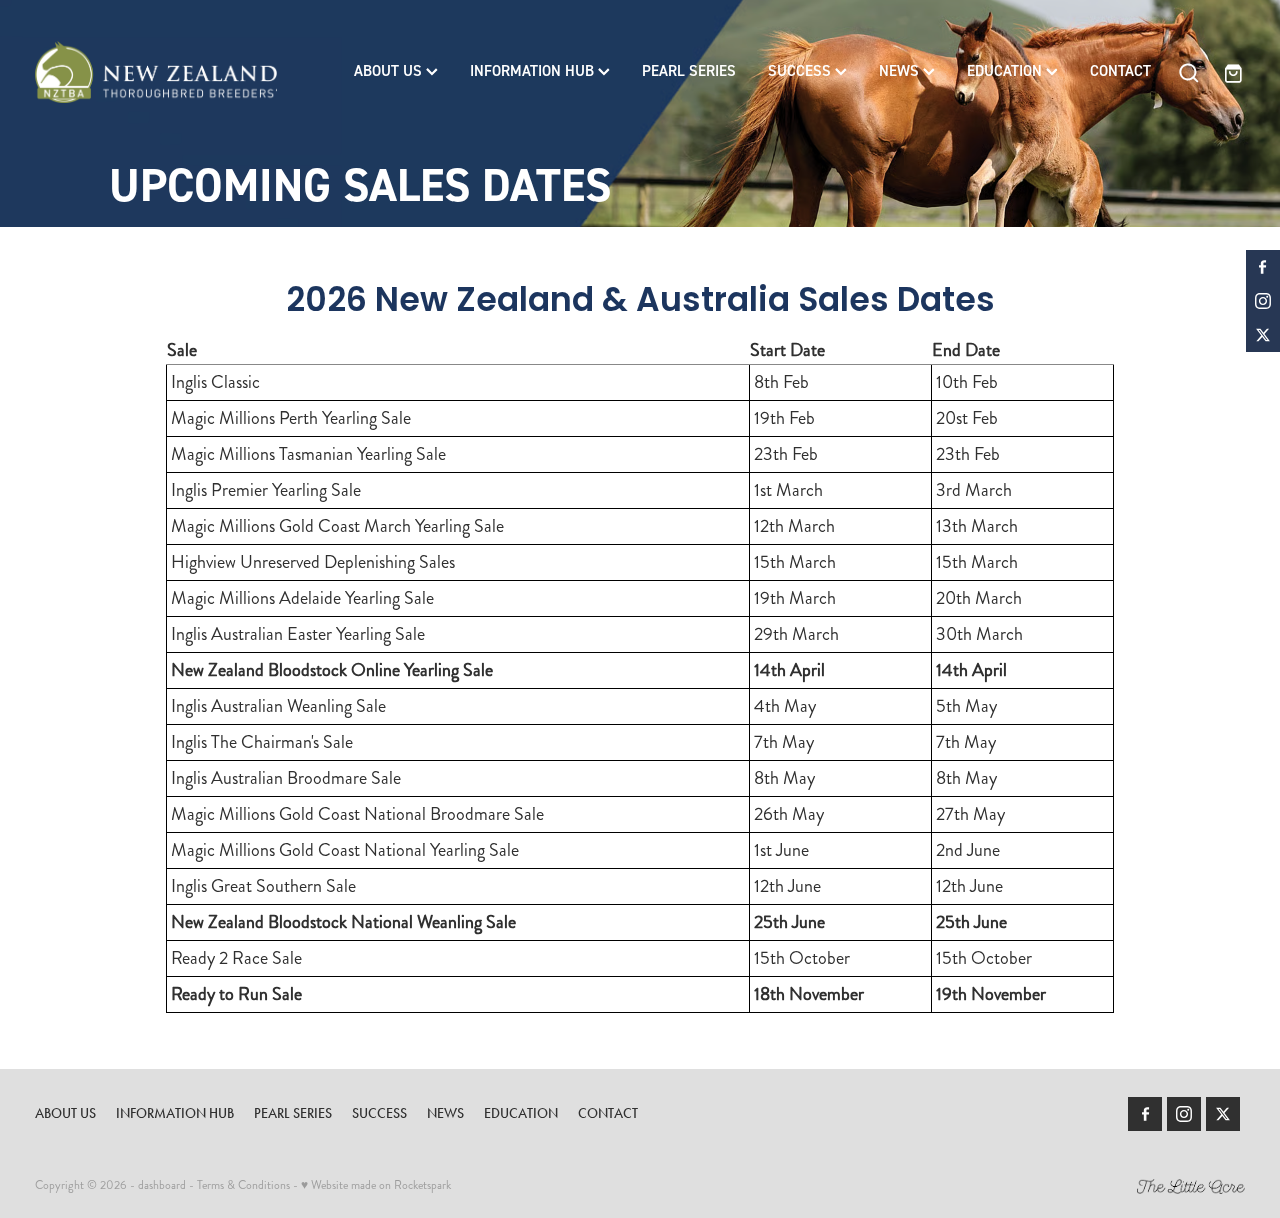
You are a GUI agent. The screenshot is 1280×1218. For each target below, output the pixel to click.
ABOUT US (390, 70)
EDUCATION (1006, 70)
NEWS (901, 70)
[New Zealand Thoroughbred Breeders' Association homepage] (156, 72)
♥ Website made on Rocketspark (376, 1185)
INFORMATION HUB (534, 70)
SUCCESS (801, 70)
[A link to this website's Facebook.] (1263, 267)
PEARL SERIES (689, 70)
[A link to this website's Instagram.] (1263, 301)
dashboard (162, 1185)
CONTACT (1120, 70)
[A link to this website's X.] (1263, 335)
